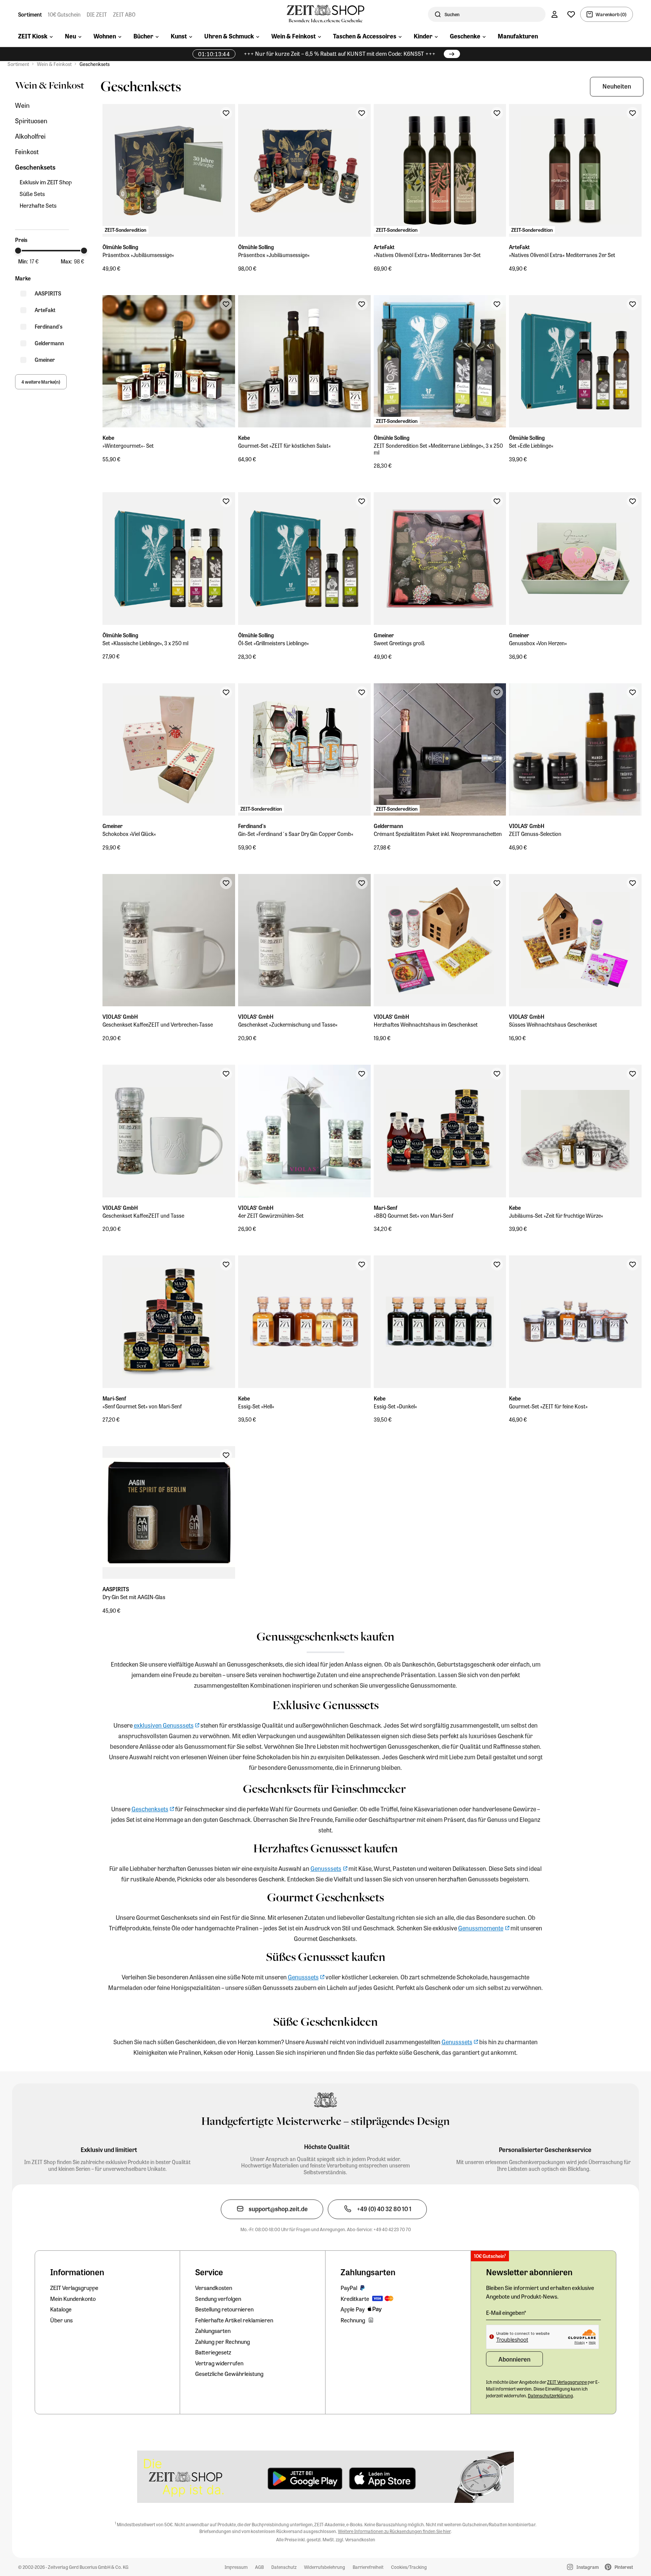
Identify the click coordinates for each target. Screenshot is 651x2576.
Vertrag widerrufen (219, 2363)
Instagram (588, 2567)
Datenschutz (284, 2567)
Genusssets (326, 1868)
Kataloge (61, 2309)
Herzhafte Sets (38, 206)
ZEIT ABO (124, 14)
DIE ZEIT (97, 14)
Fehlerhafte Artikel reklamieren (234, 2320)
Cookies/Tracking (409, 2567)
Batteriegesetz (213, 2352)
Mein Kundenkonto (73, 2299)
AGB (259, 2567)
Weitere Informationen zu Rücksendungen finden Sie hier (394, 2531)
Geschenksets (95, 64)
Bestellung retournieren (224, 2309)
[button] (617, 87)
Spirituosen (31, 121)
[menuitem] (35, 37)
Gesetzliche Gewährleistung (229, 2374)
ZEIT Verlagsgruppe (74, 2288)
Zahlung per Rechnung (222, 2342)
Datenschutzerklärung (550, 2395)
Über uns (61, 2320)
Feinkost (27, 152)
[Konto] (555, 14)
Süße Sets (32, 194)
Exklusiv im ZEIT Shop (46, 182)
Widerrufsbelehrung (325, 2567)
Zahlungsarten (213, 2331)
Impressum (236, 2567)
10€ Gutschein (64, 14)
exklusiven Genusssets (164, 1725)
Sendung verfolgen (218, 2299)
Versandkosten (214, 2288)
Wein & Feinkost (54, 64)
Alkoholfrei (30, 136)
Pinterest (624, 2567)
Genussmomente (481, 1928)
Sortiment (30, 14)
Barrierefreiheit (368, 2567)
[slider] (18, 251)
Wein (22, 105)
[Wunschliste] (571, 14)
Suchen (452, 14)
